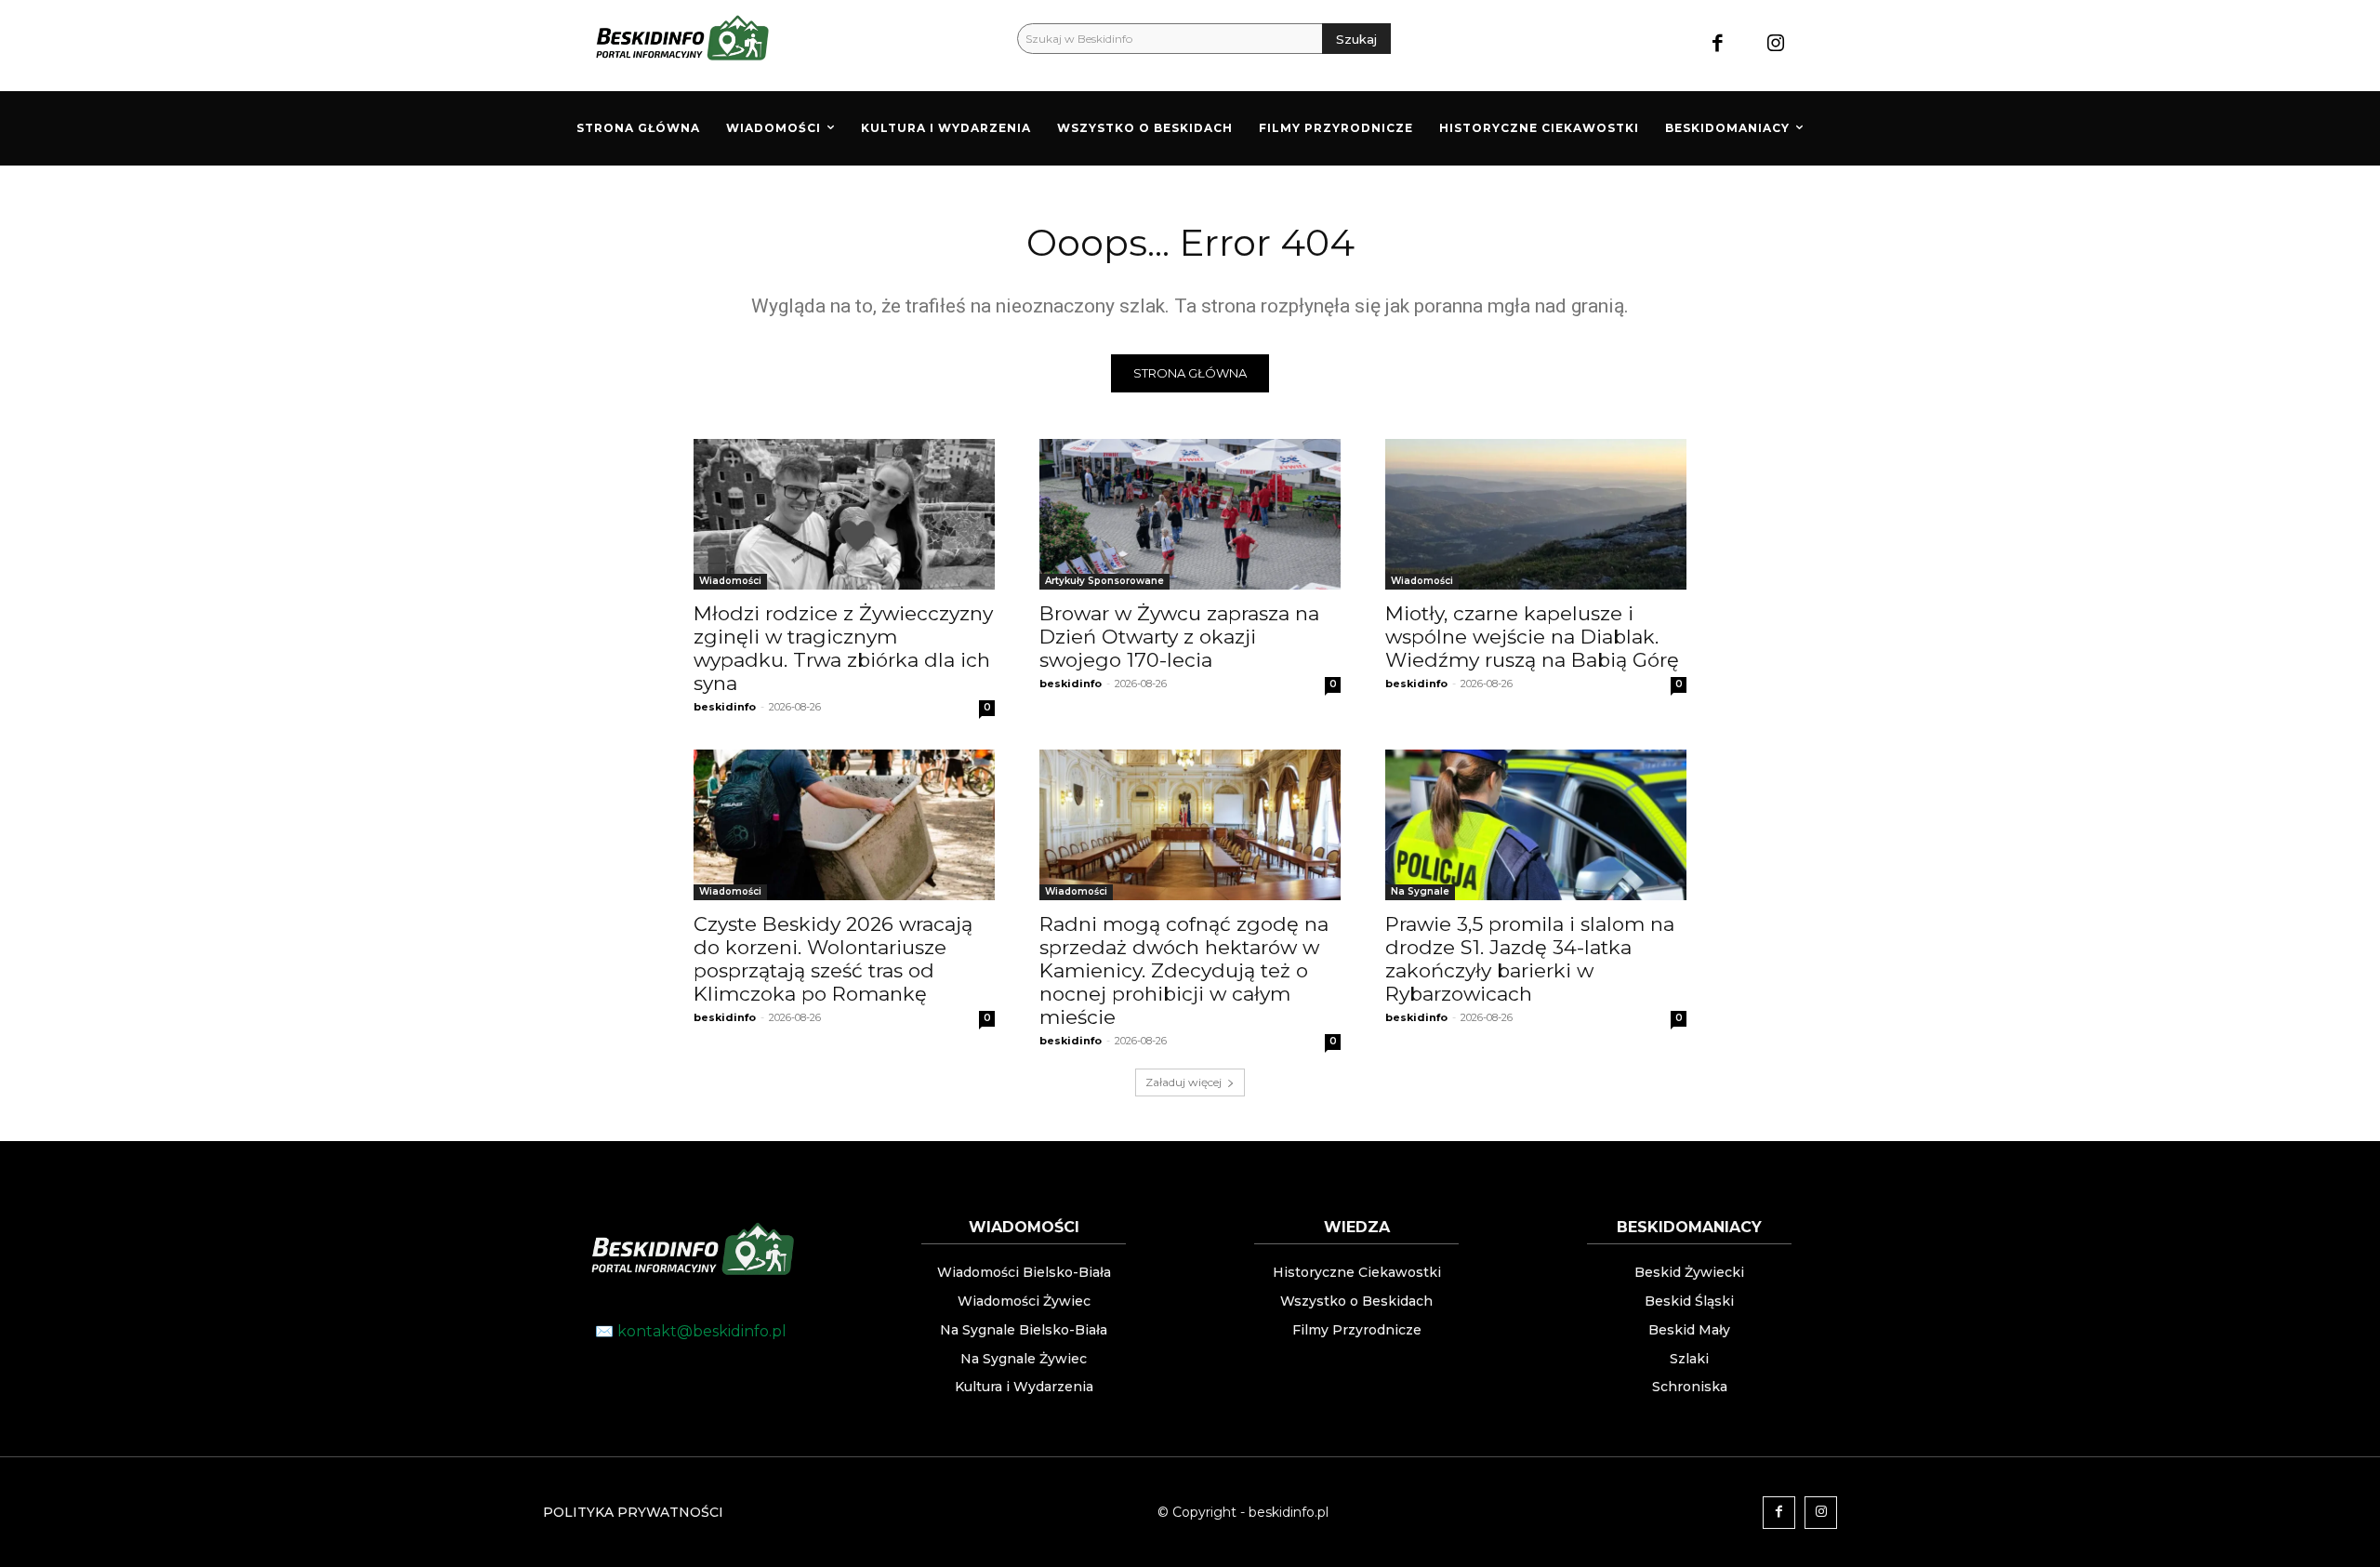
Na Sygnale (1420, 891)
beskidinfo (725, 707)
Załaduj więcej (1183, 1082)
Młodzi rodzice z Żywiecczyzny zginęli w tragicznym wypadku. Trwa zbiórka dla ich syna (843, 648)
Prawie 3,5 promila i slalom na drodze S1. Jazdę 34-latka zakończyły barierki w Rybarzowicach (1530, 959)
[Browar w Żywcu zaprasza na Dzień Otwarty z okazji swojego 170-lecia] (1190, 514)
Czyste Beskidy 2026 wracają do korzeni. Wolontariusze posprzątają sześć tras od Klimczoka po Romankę (833, 959)
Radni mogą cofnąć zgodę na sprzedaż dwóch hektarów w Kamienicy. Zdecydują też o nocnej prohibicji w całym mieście (1184, 970)
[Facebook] (1718, 45)
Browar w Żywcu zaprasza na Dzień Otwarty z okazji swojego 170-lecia (1179, 637)
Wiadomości (730, 581)
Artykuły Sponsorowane (1104, 581)
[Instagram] (1776, 45)
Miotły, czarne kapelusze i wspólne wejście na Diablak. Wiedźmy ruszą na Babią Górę (1532, 637)
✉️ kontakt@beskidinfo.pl (691, 1331)
